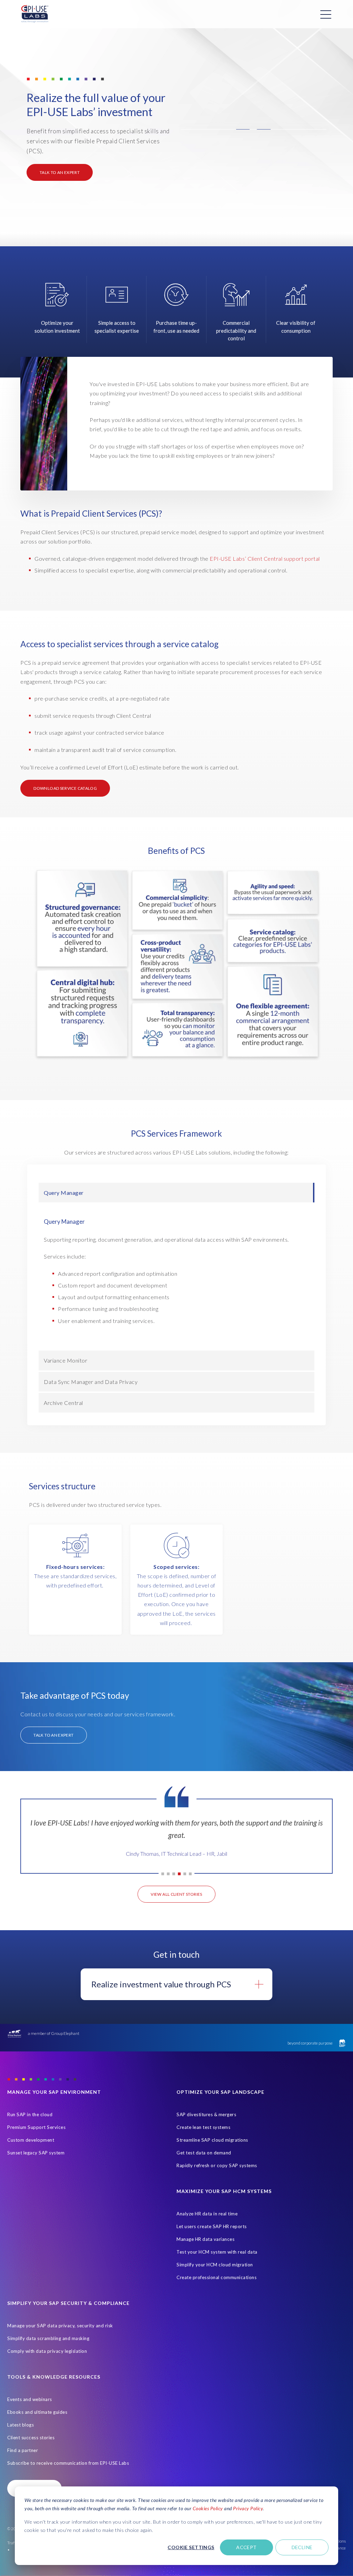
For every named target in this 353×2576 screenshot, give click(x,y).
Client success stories (31, 2438)
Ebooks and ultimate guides (37, 2412)
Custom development (31, 2140)
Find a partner (23, 2450)
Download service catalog (65, 788)
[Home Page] (35, 14)
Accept (246, 2547)
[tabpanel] (176, 1841)
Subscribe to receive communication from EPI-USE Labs (68, 2463)
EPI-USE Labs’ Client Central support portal (265, 558)
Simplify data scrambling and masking (48, 2338)
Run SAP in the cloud (30, 2114)
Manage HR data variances (205, 2239)
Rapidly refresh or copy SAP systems (217, 2165)
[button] (253, 129)
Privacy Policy (248, 2508)
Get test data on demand (204, 2153)
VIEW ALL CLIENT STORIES (176, 1894)
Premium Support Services (36, 2127)
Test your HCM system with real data (217, 2252)
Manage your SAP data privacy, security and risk (60, 2326)
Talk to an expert (60, 172)
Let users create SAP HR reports (212, 2226)
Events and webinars (30, 2399)
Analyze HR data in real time (207, 2214)
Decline (302, 2547)
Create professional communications (216, 2277)
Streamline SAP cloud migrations (212, 2140)
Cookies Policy (208, 2508)
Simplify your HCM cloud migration (215, 2265)
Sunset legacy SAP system (36, 2153)
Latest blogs (21, 2425)
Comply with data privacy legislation (47, 2351)
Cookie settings (191, 2547)
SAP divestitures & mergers (206, 2114)
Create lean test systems (203, 2127)
